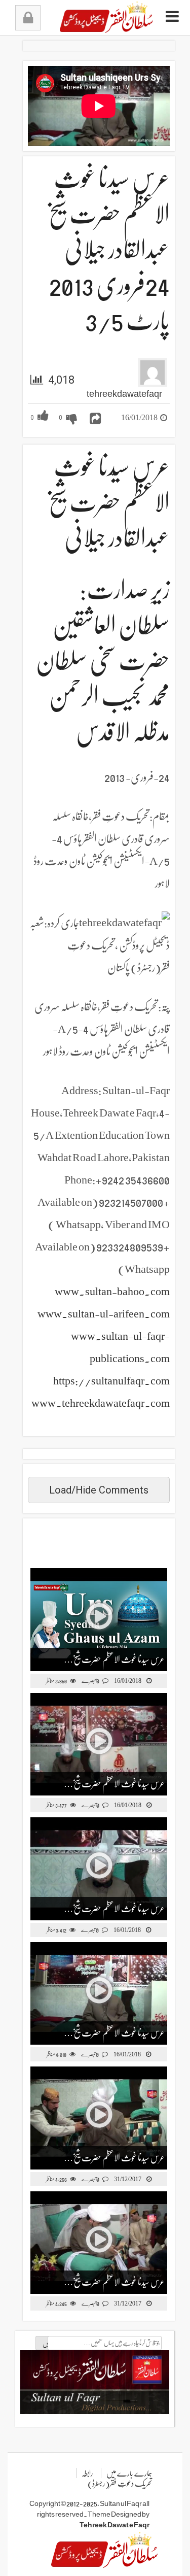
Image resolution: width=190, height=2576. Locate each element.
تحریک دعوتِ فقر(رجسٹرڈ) (120, 2484)
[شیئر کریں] (95, 419)
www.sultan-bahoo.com (112, 1291)
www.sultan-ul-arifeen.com (104, 1314)
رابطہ (87, 2473)
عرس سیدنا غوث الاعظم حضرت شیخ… (114, 1659)
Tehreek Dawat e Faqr (115, 2525)
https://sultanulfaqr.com (111, 1381)
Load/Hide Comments (99, 1490)
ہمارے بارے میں (129, 2473)
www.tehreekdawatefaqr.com (101, 1403)
